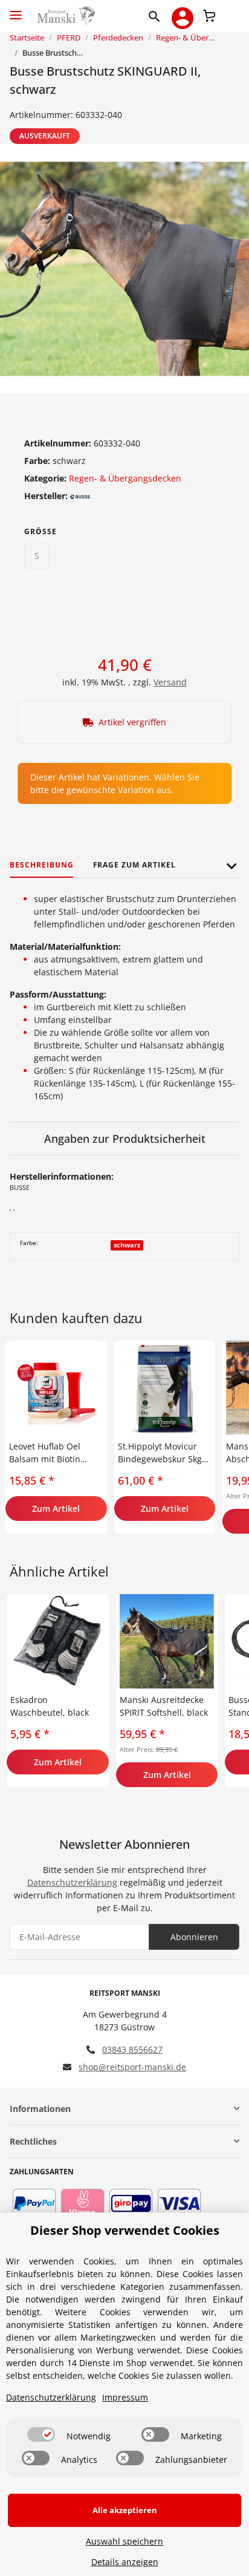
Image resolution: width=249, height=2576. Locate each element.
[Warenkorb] (209, 15)
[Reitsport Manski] (65, 16)
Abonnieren (194, 1937)
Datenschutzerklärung (72, 1882)
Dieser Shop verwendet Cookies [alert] (125, 2230)
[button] (157, 16)
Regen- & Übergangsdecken (125, 478)
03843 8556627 (132, 2049)
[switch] (41, 2434)
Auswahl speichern (124, 2541)
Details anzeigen (125, 2562)
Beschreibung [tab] (42, 865)
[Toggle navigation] (16, 10)
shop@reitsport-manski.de (132, 2067)
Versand (170, 682)
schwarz (127, 1245)
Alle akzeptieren (125, 2510)
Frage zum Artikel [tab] (134, 865)
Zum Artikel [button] (56, 1509)
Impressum (125, 2397)
